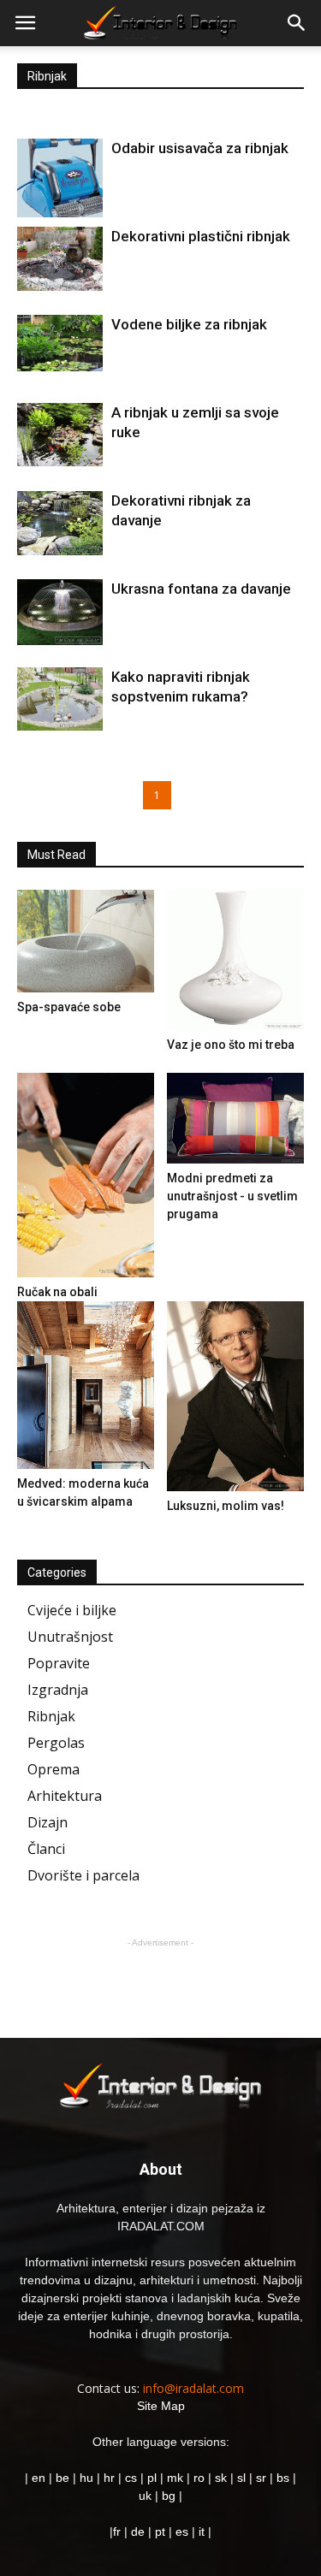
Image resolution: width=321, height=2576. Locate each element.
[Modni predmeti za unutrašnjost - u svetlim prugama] (235, 1119)
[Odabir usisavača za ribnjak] (60, 178)
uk (147, 2496)
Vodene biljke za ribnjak (189, 324)
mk (175, 2478)
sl (241, 2478)
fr (117, 2532)
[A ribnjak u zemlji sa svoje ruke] (60, 435)
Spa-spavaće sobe (69, 1007)
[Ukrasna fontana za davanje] (60, 612)
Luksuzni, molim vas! (226, 1506)
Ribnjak (51, 1716)
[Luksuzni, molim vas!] (235, 1396)
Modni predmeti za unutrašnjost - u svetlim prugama (232, 1196)
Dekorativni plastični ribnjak (201, 236)
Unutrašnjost (70, 1637)
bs (283, 2478)
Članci (46, 1849)
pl (152, 2478)
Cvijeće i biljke (72, 1610)
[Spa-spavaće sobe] (86, 941)
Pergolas (56, 1743)
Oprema (53, 1769)
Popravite (59, 1663)
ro (199, 2478)
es (182, 2532)
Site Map (161, 2406)
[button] (297, 23)
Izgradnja (58, 1690)
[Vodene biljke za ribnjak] (60, 343)
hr (109, 2478)
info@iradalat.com (193, 2388)
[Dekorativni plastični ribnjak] (60, 259)
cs (131, 2478)
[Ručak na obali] (86, 1175)
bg (169, 2496)
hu (88, 2478)
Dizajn (48, 1822)
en (37, 2478)
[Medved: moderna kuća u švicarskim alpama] (86, 1385)
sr (261, 2478)
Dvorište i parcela (83, 1875)
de (140, 2532)
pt (160, 2532)
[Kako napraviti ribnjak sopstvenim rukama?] (60, 699)
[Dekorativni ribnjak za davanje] (60, 523)
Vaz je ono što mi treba (231, 1045)
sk (221, 2478)
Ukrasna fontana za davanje (201, 589)
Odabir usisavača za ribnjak (200, 148)
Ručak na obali (57, 1292)
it (202, 2532)
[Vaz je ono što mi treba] (235, 960)
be (62, 2478)
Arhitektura (65, 1796)
